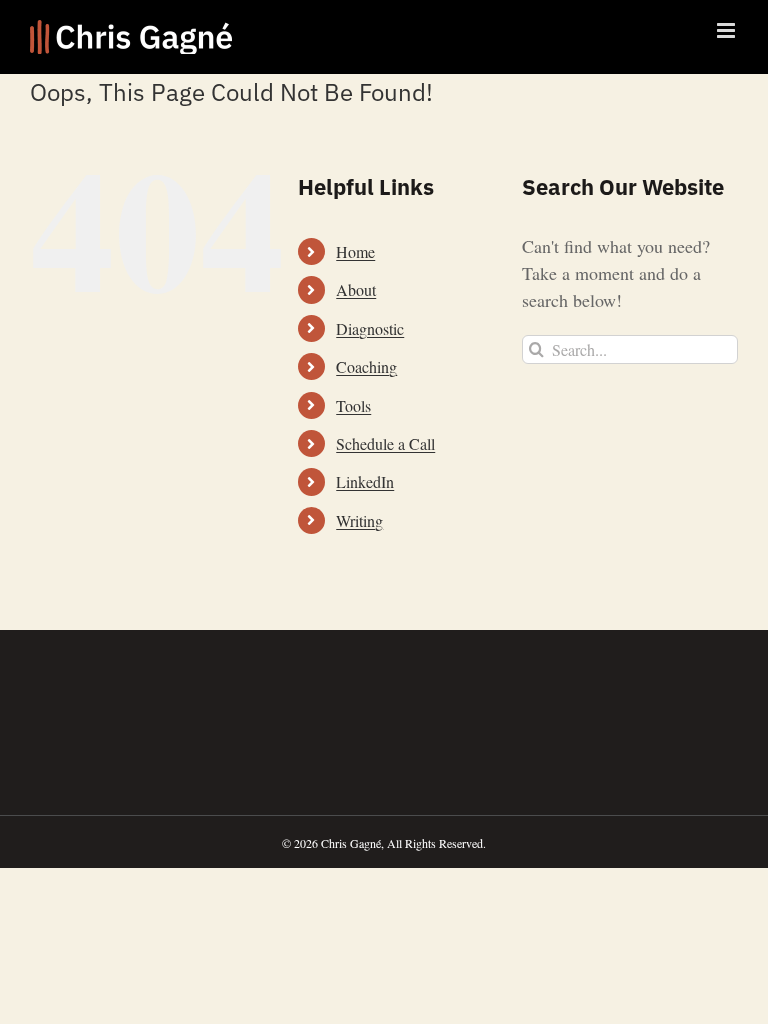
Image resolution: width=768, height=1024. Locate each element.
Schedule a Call (385, 443)
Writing (359, 520)
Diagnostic (370, 328)
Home (355, 251)
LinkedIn (365, 481)
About (356, 289)
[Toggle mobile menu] (727, 30)
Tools (353, 405)
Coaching (366, 366)
